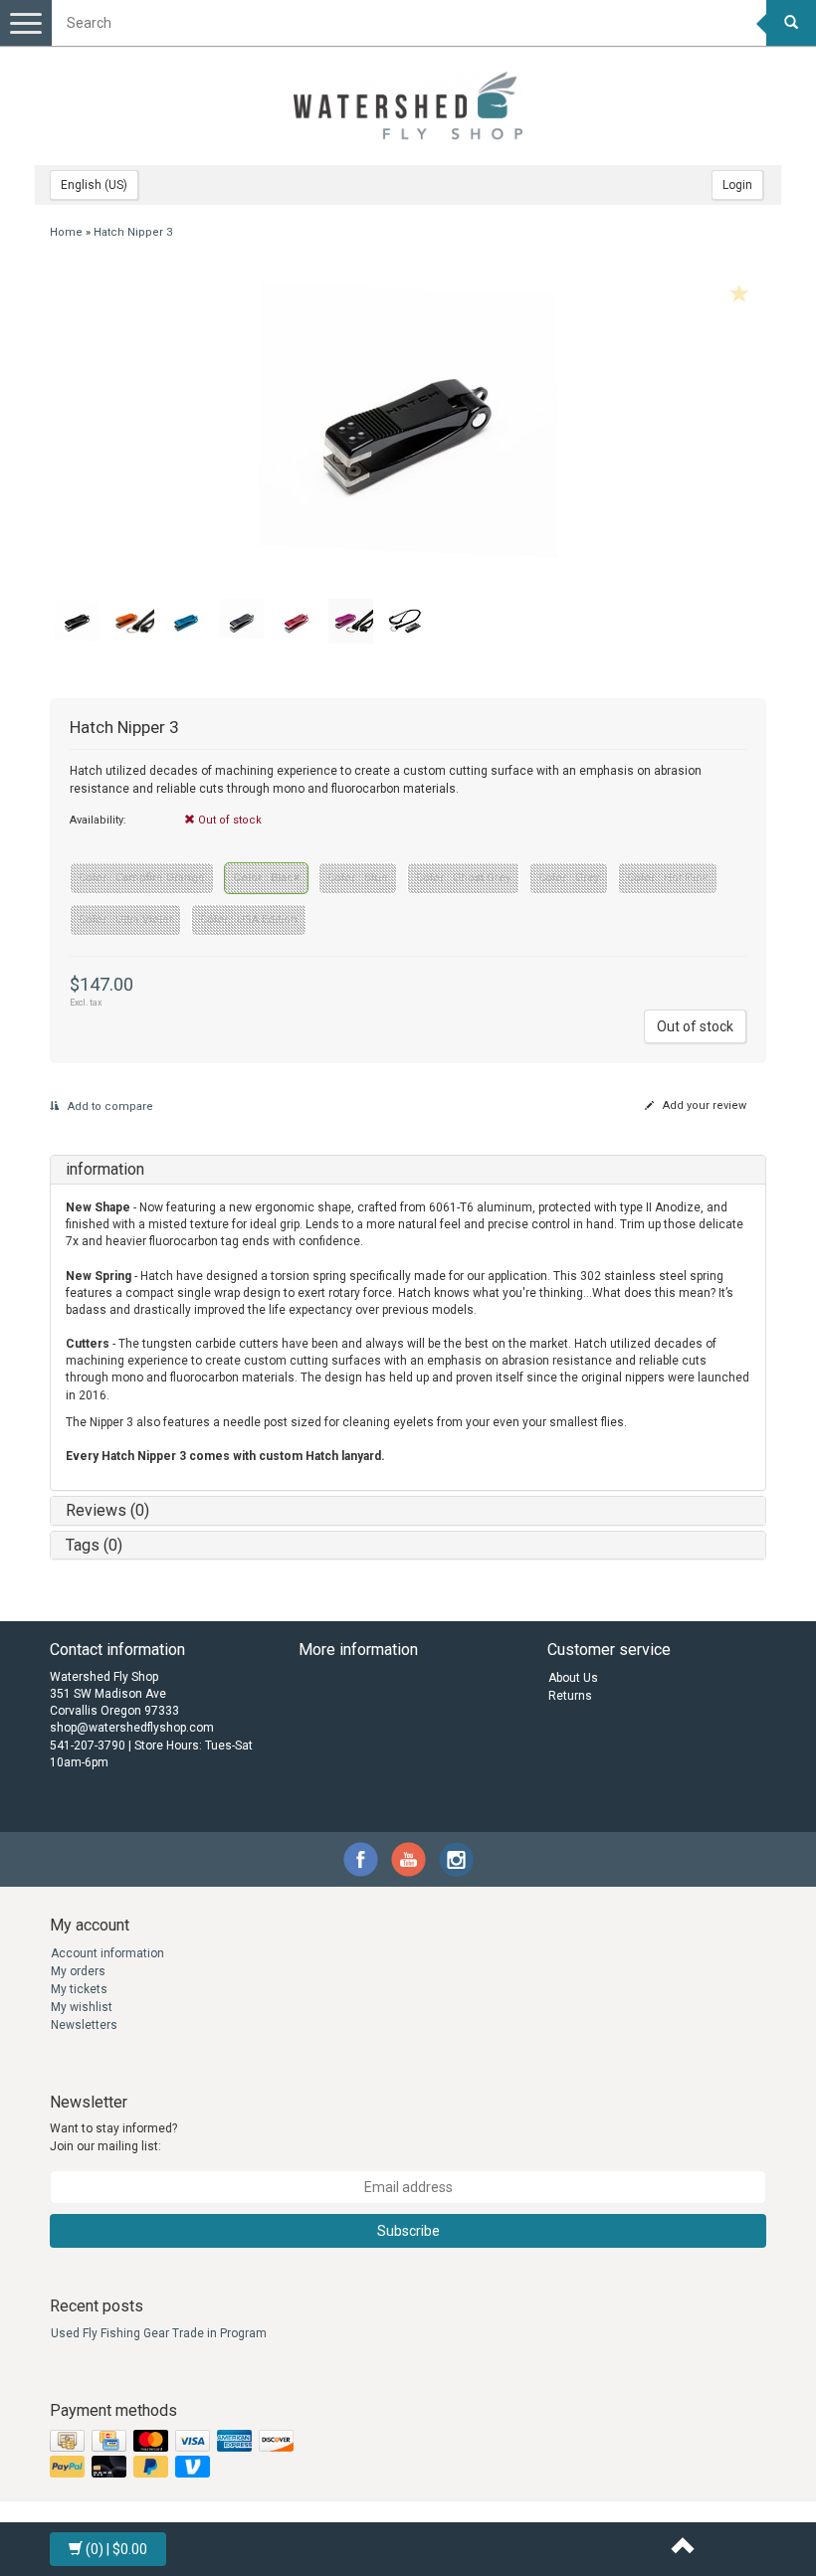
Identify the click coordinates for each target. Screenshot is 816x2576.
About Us (573, 1678)
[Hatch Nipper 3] (408, 425)
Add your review (703, 1105)
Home (66, 232)
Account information (107, 1953)
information (105, 1169)
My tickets (79, 1989)
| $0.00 (116, 2549)
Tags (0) (94, 1545)
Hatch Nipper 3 (133, 232)
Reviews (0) (107, 1510)
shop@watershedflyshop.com (132, 1728)
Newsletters (84, 2025)
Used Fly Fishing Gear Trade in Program (159, 2333)
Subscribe (408, 2231)
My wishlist (82, 2007)
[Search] (791, 23)
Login (737, 185)
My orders (78, 1971)
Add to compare (109, 1106)
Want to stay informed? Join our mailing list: (113, 2137)
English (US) (94, 185)
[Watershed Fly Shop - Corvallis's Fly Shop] (408, 105)
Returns (570, 1696)
